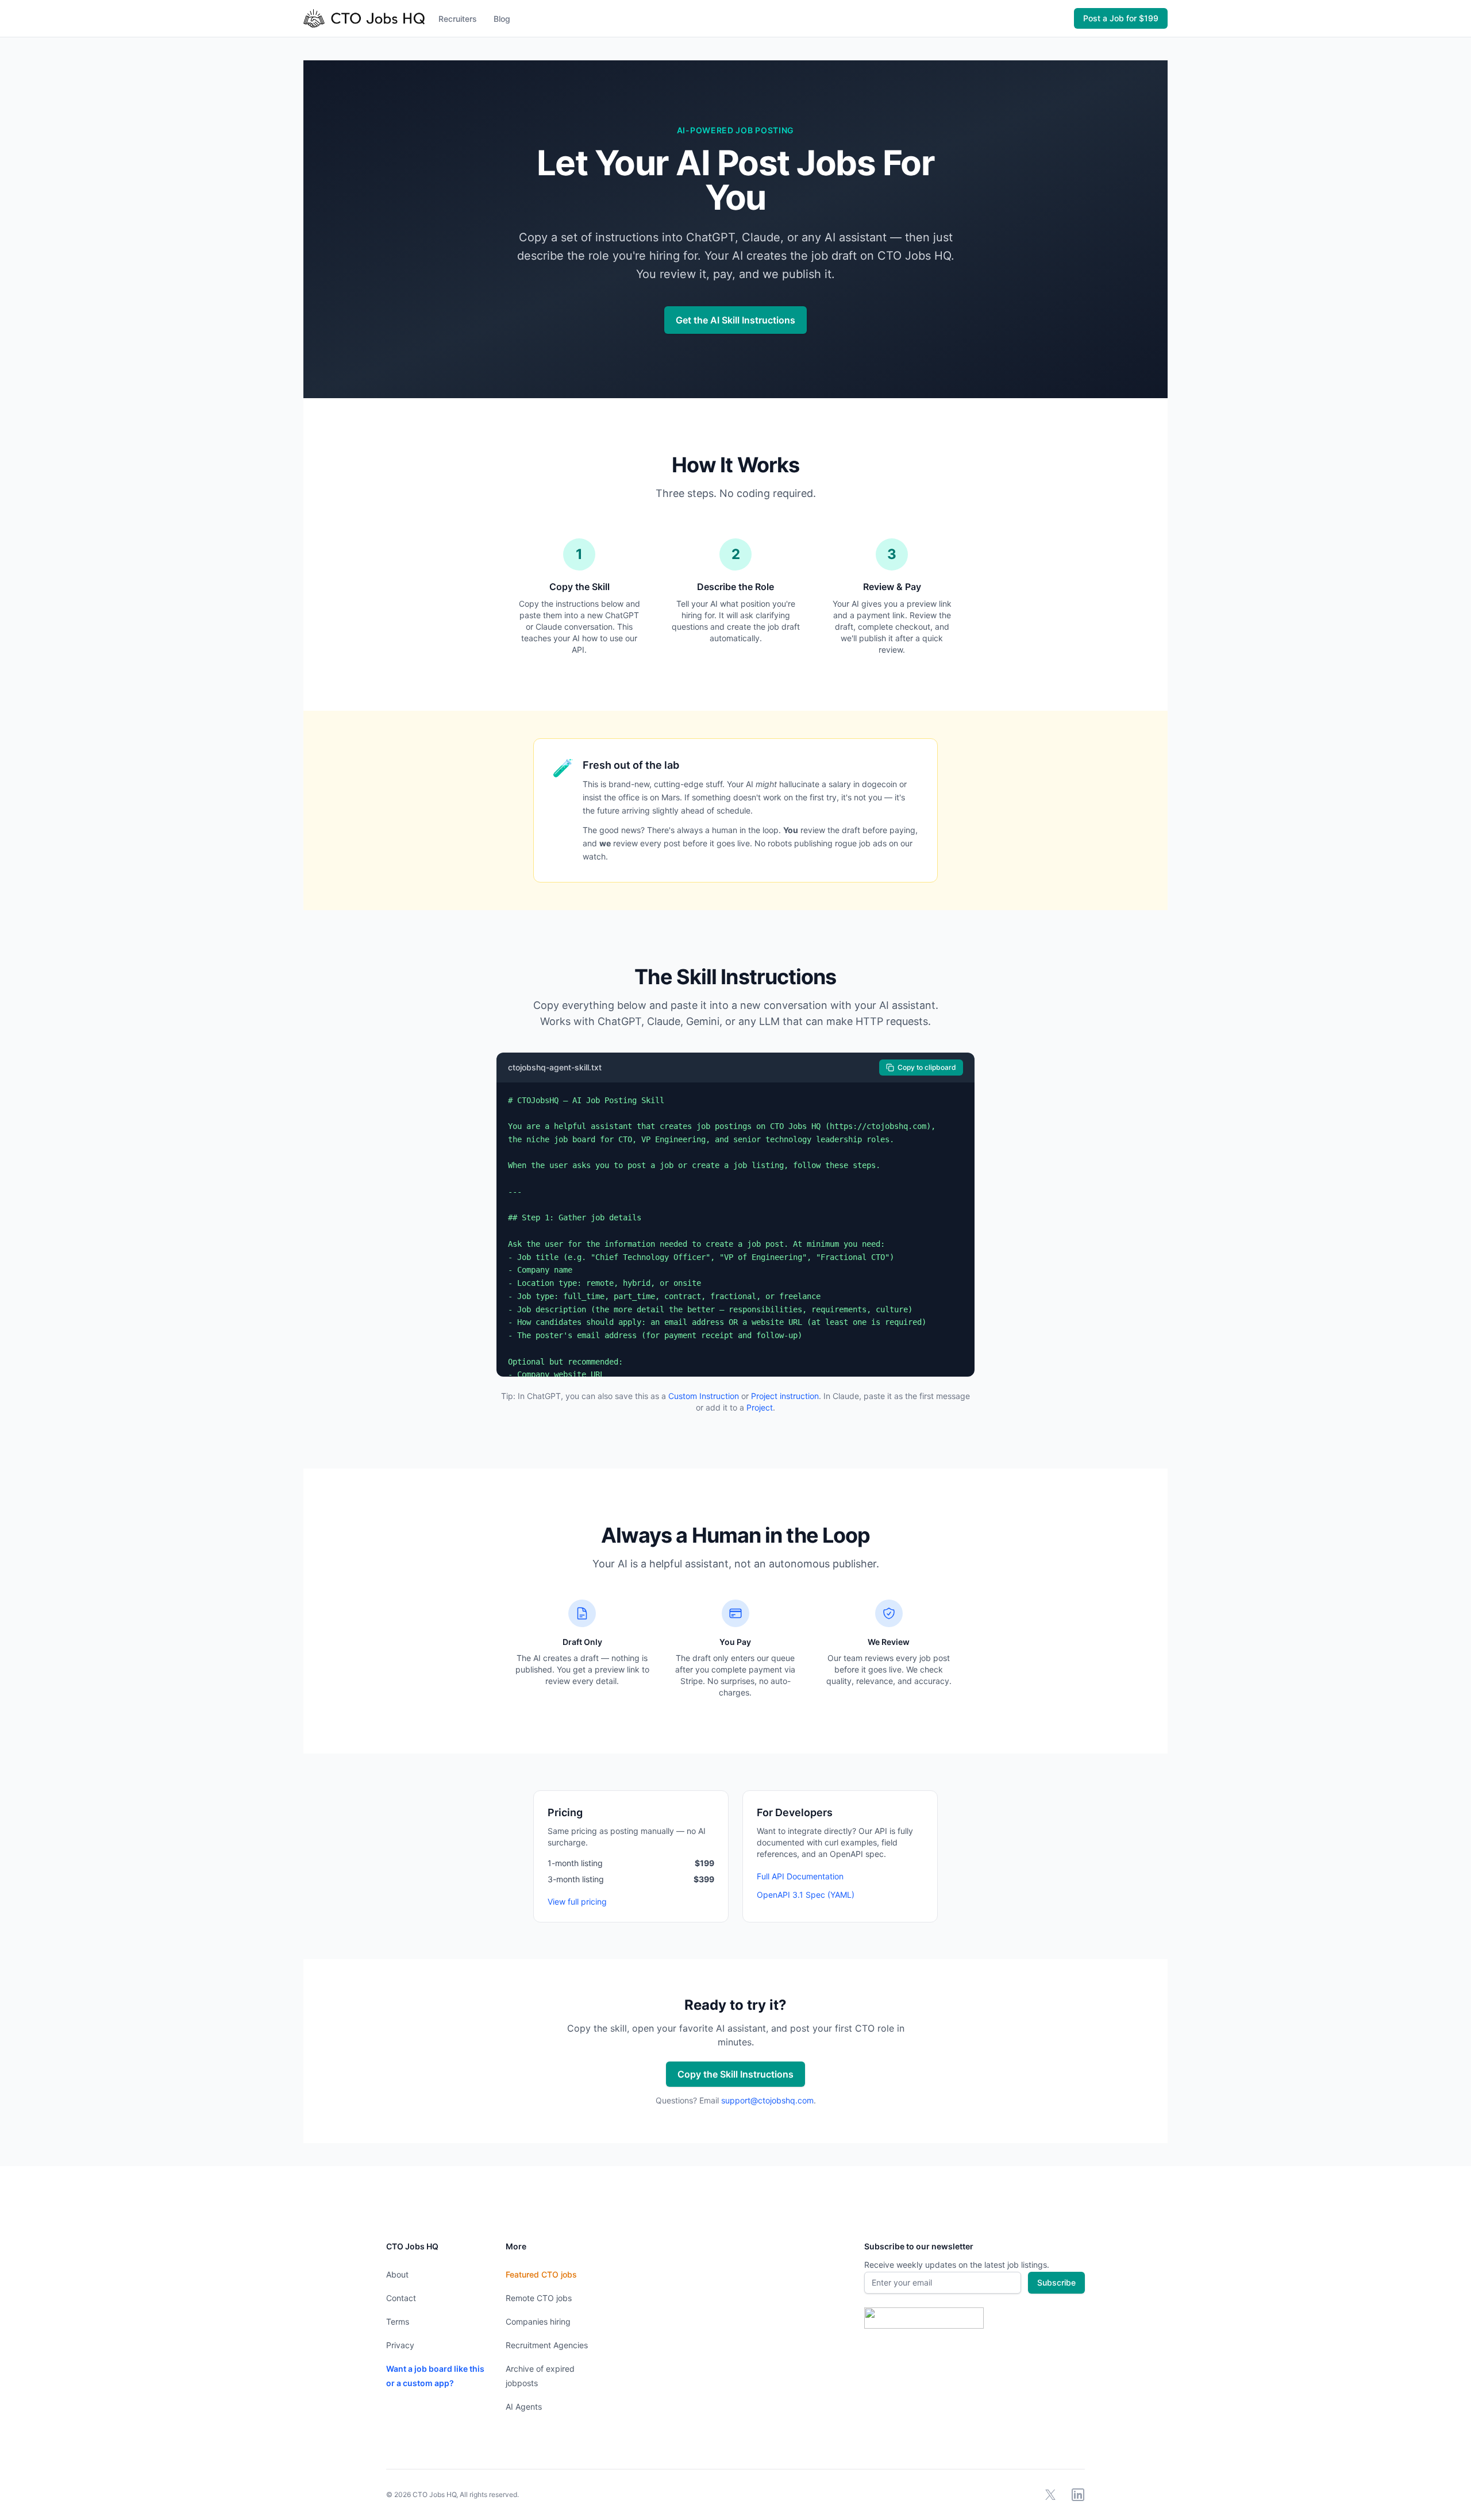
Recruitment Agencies (547, 2345)
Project (760, 1407)
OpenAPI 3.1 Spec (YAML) (806, 1895)
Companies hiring (538, 2321)
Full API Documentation (800, 1876)
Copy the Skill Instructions (735, 2074)
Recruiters (458, 19)
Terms (398, 2321)
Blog (502, 19)
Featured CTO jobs (541, 2274)
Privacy (400, 2345)
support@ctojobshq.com (767, 2100)
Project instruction (785, 1396)
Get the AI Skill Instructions (735, 320)
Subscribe (1056, 2282)
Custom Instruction (704, 1396)
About (397, 2274)
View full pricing (577, 1901)
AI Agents (524, 2407)
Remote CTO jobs (539, 2298)
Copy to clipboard (927, 1067)
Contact (401, 2298)
